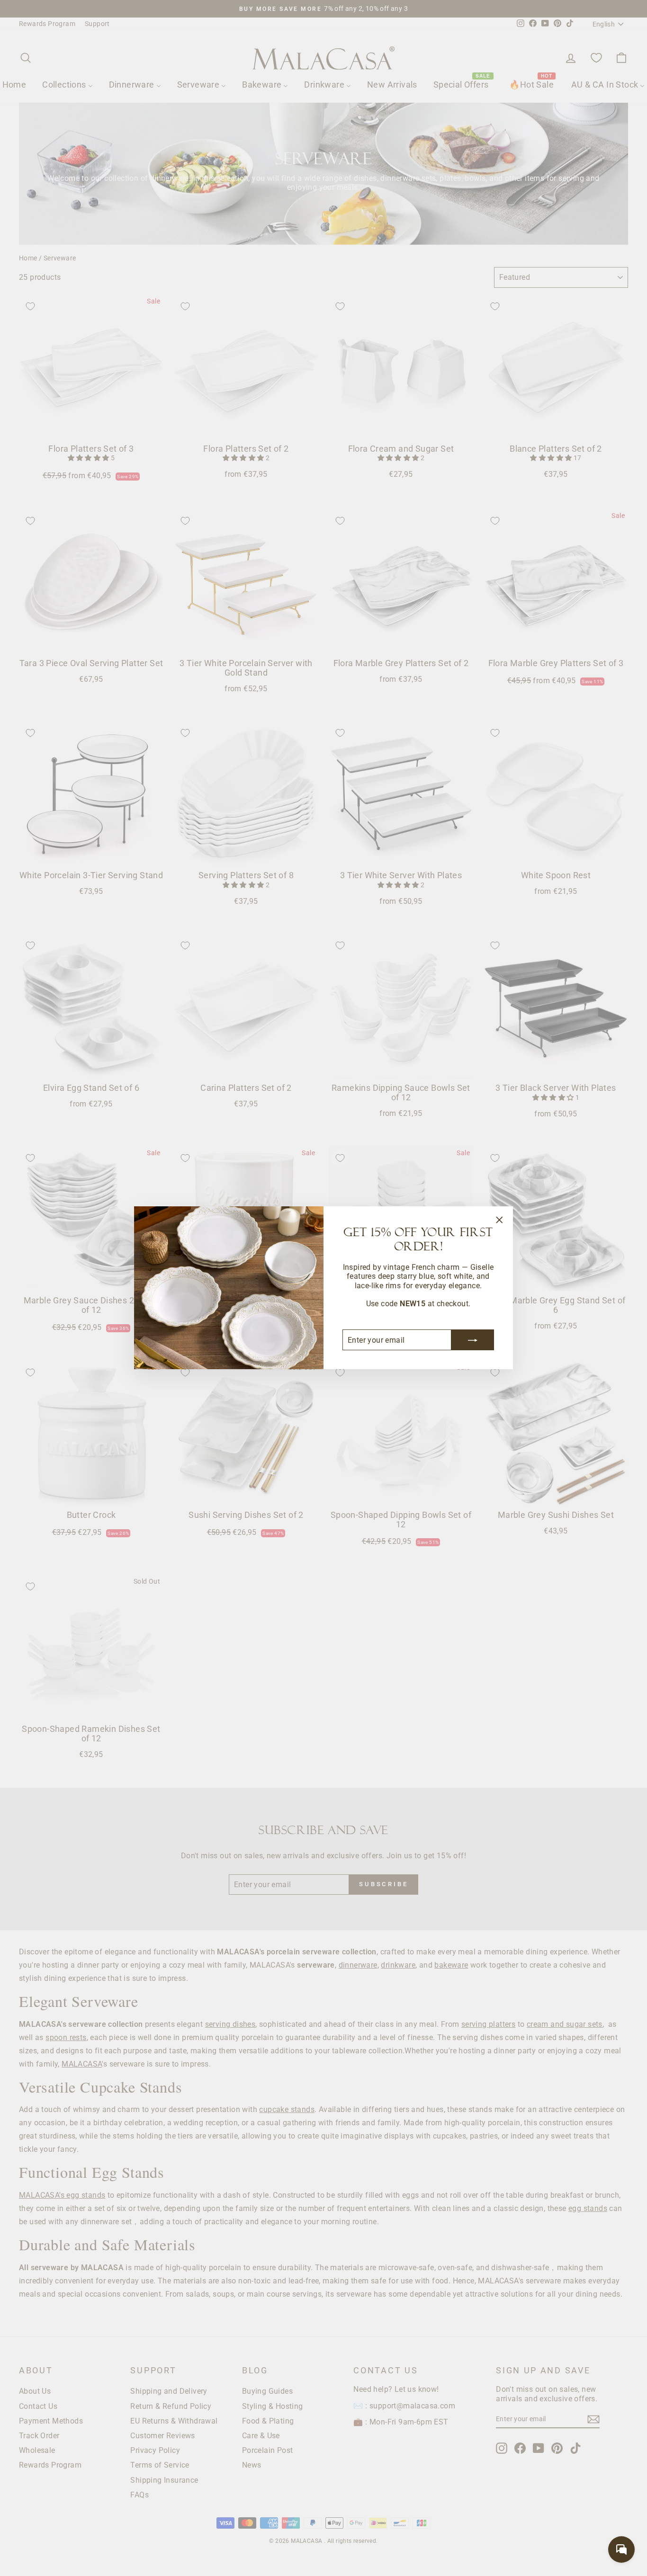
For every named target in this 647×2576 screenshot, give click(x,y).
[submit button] (473, 1340)
